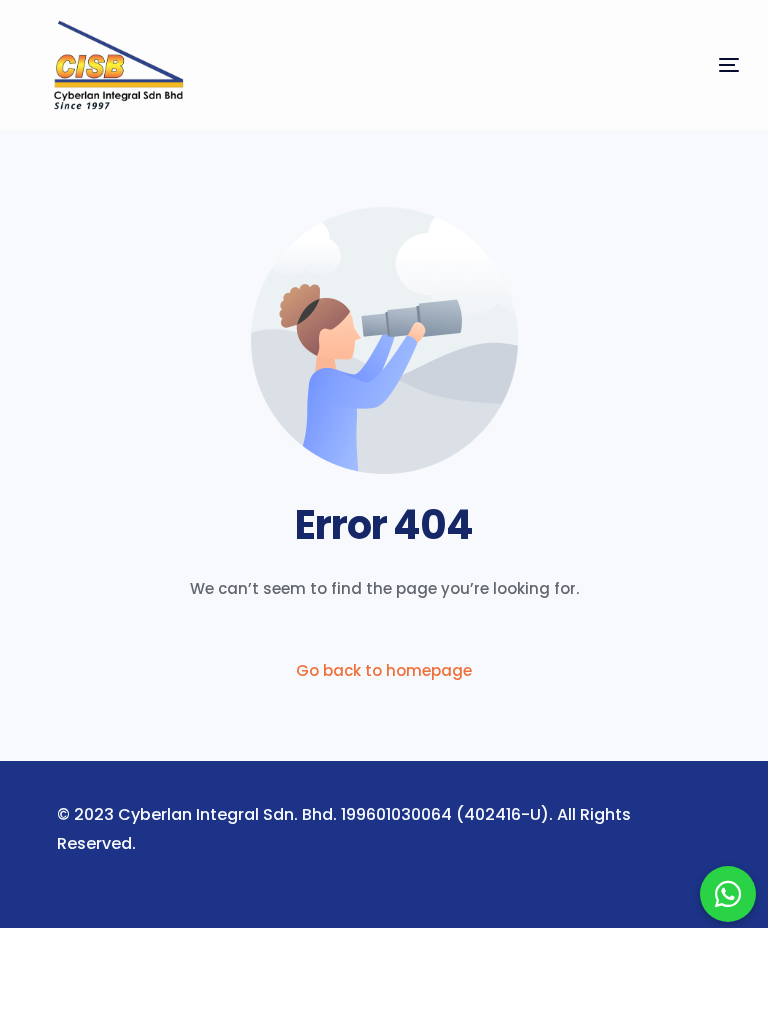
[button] (728, 894)
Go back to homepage (384, 670)
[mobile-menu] (691, 65)
